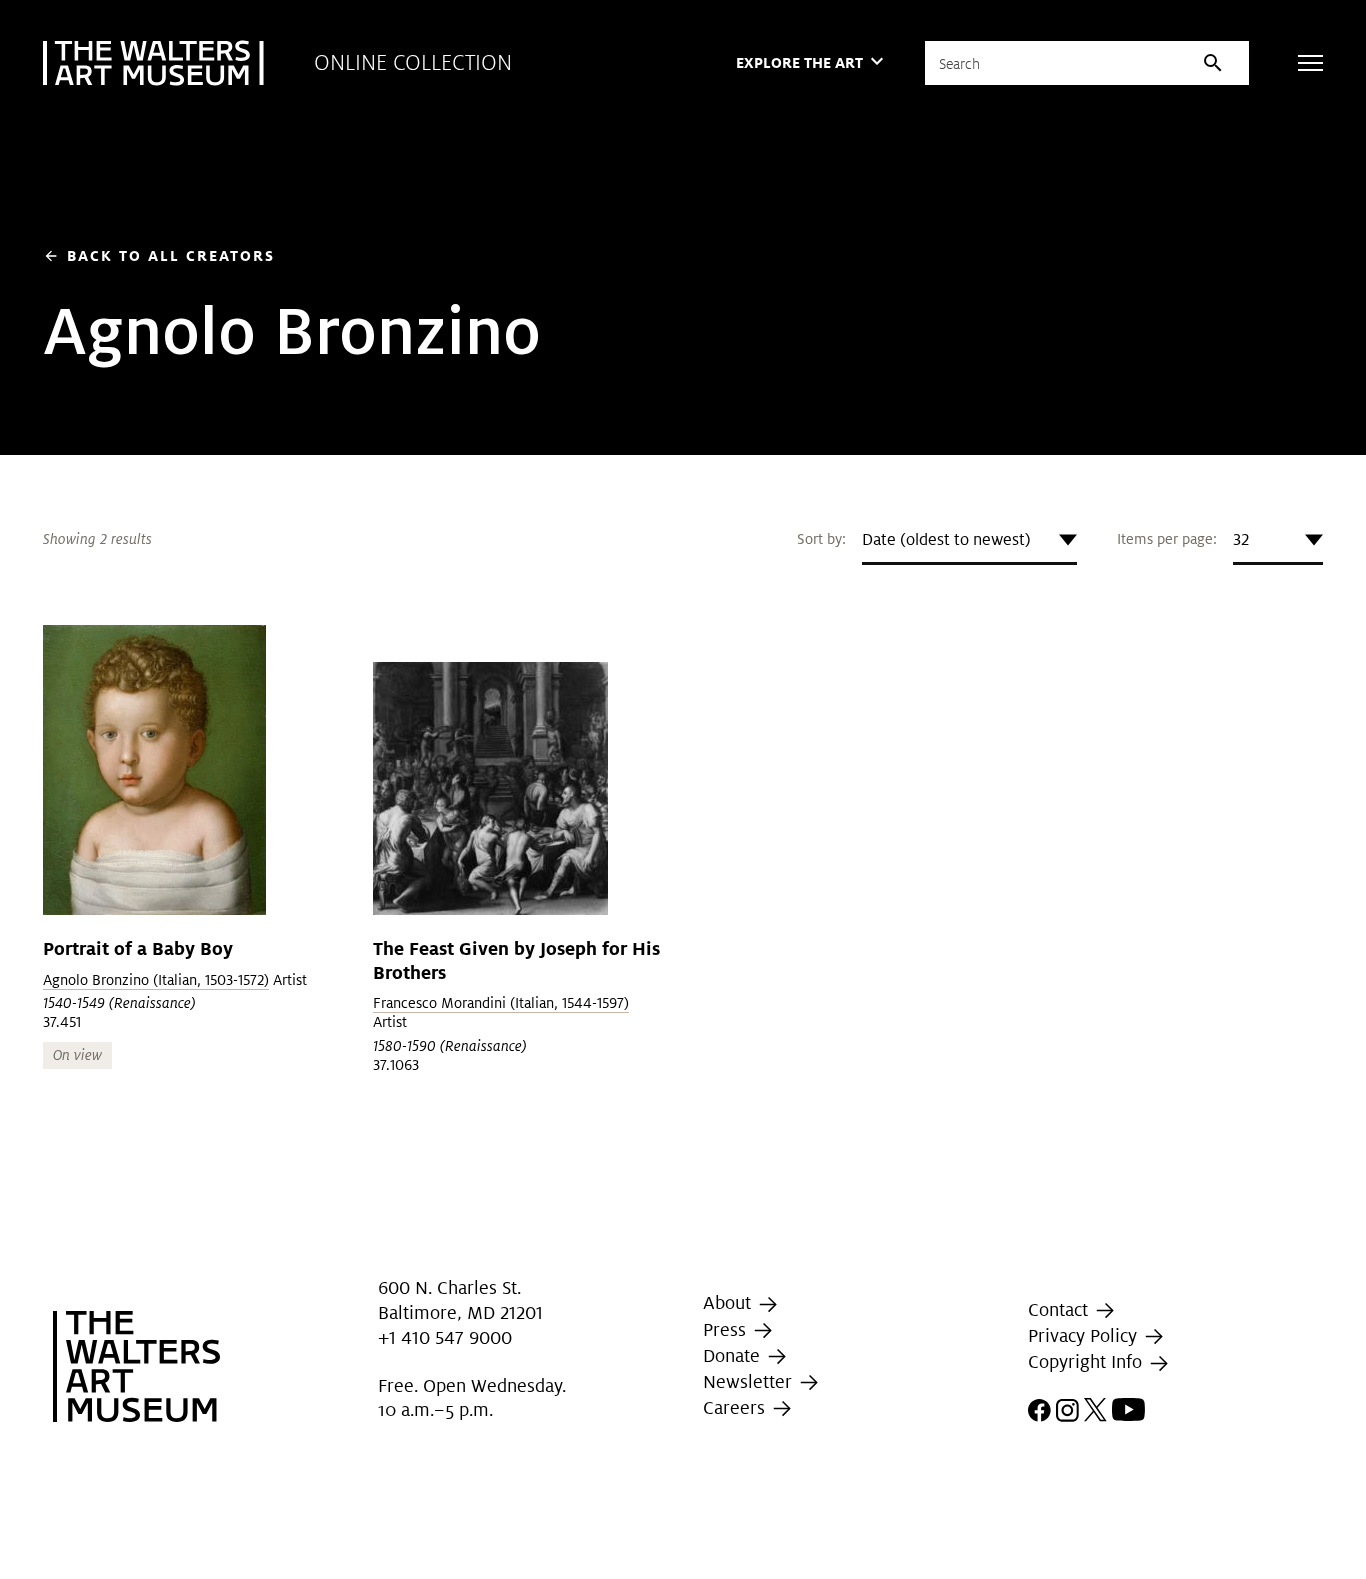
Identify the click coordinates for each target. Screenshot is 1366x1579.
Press (727, 1329)
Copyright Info (1087, 1362)
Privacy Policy (1085, 1335)
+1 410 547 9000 (445, 1337)
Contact (1060, 1309)
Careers (736, 1407)
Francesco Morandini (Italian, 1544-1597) (501, 1003)
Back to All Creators (159, 255)
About (729, 1302)
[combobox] (969, 540)
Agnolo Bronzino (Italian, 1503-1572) (156, 980)
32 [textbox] (1241, 539)
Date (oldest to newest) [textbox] (946, 539)
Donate (734, 1355)
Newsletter (750, 1381)
